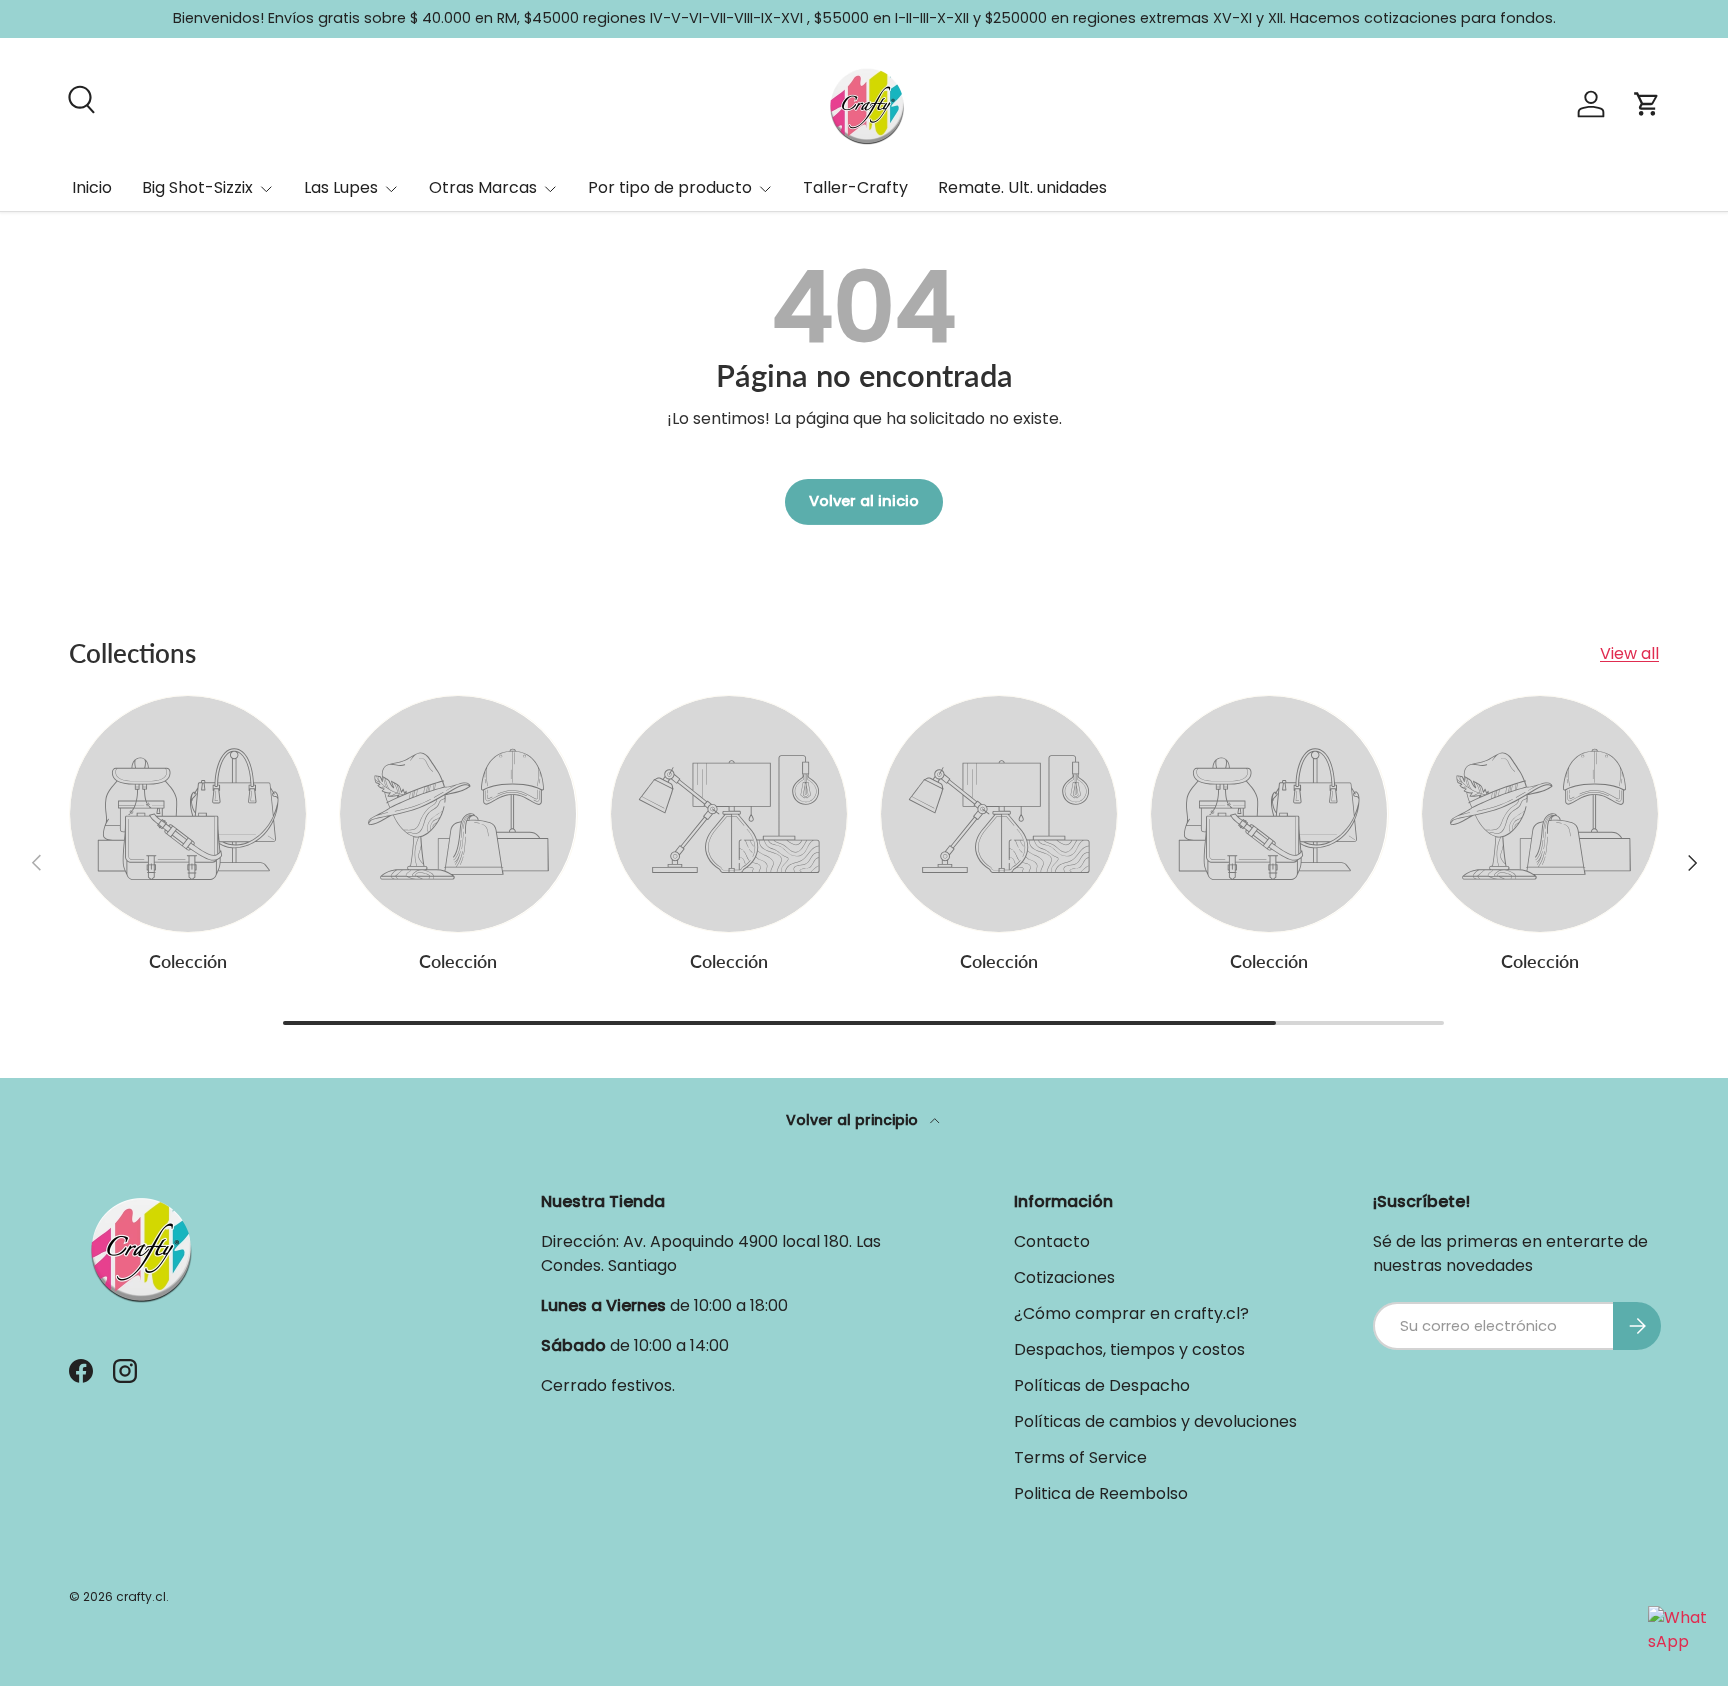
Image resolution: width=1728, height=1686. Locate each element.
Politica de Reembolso (1101, 1493)
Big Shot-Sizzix (197, 187)
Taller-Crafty (855, 187)
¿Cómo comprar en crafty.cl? (1131, 1313)
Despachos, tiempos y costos (1129, 1349)
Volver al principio (854, 1120)
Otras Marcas (483, 187)
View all (1629, 653)
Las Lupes (341, 187)
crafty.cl (141, 1596)
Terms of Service (1080, 1457)
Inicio (92, 187)
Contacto (1052, 1241)
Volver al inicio (864, 501)
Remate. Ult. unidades (1022, 187)
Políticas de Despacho (1102, 1385)
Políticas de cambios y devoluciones (1155, 1421)
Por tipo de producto (670, 187)
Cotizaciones (1064, 1277)
